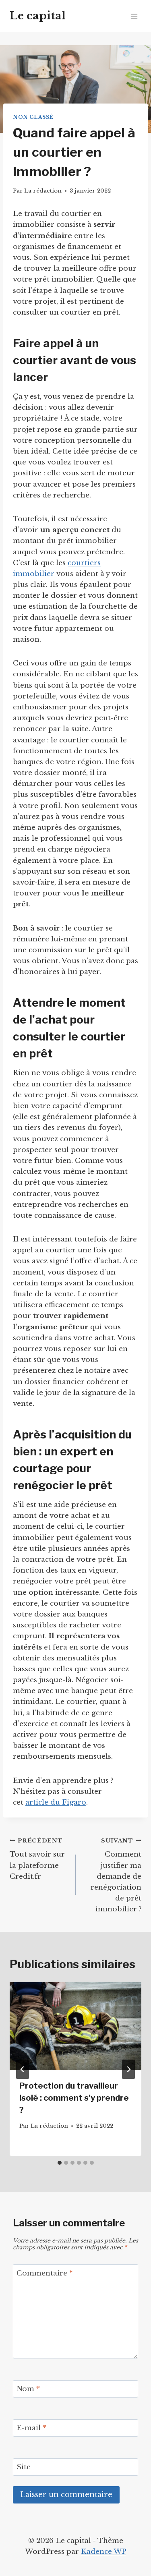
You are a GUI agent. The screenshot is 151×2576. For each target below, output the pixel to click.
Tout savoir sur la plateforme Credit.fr (37, 1859)
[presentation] (75, 2026)
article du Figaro (56, 1802)
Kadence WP (103, 2552)
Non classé (33, 117)
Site (24, 2467)
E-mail (31, 2428)
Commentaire (45, 2273)
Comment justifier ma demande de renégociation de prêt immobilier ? (116, 1876)
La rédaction (43, 191)
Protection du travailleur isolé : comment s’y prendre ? (74, 2098)
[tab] (60, 2163)
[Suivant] (128, 2069)
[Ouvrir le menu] (134, 16)
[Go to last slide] (23, 2069)
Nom (28, 2389)
